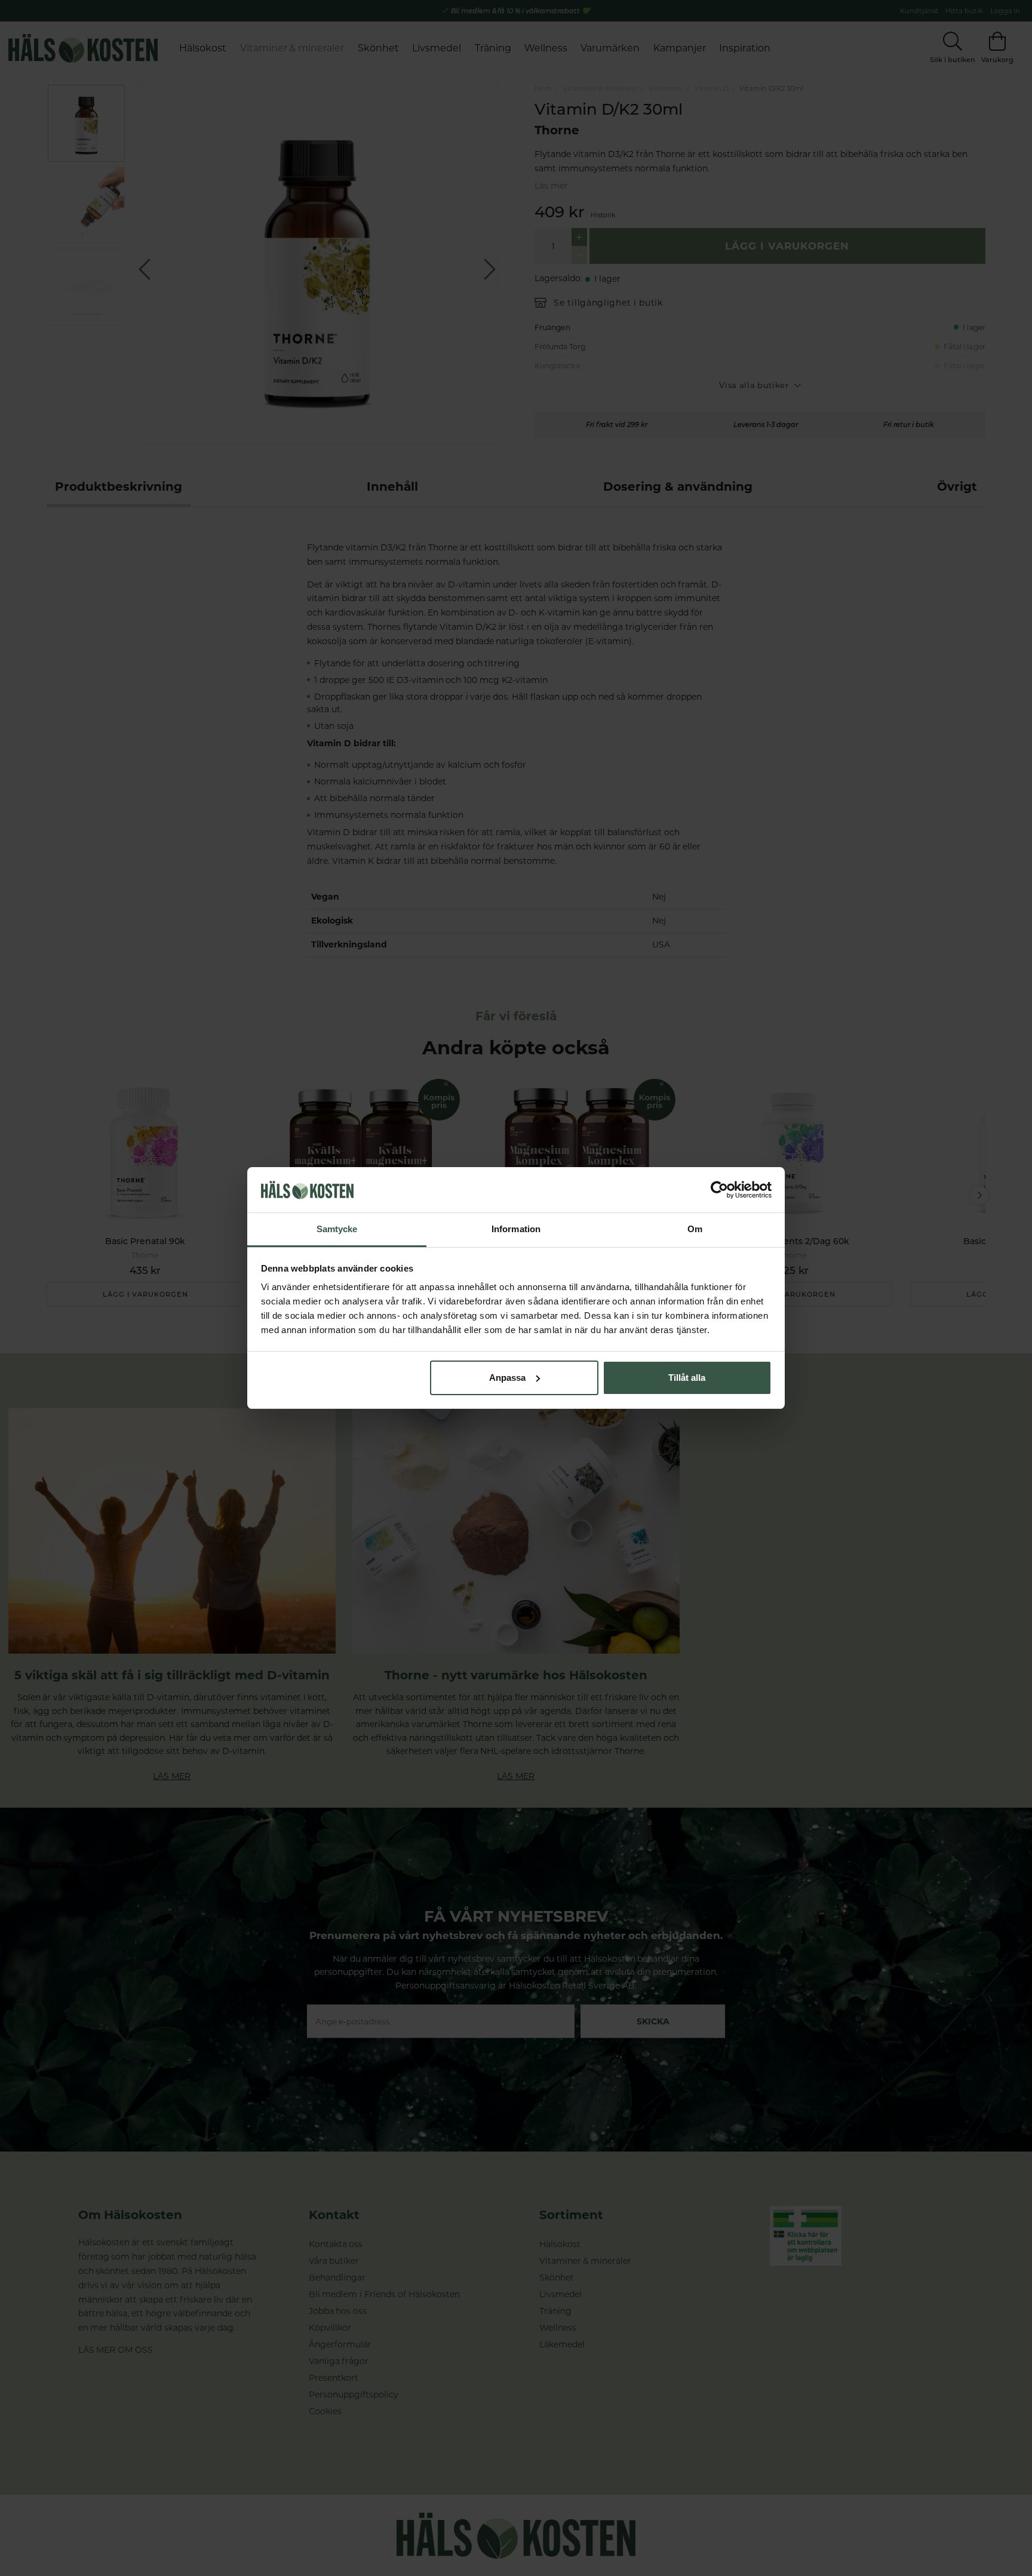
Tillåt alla (687, 1378)
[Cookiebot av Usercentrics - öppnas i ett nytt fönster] (719, 1190)
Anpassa (507, 1378)
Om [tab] (695, 1229)
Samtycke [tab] (337, 1229)
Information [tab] (516, 1229)
